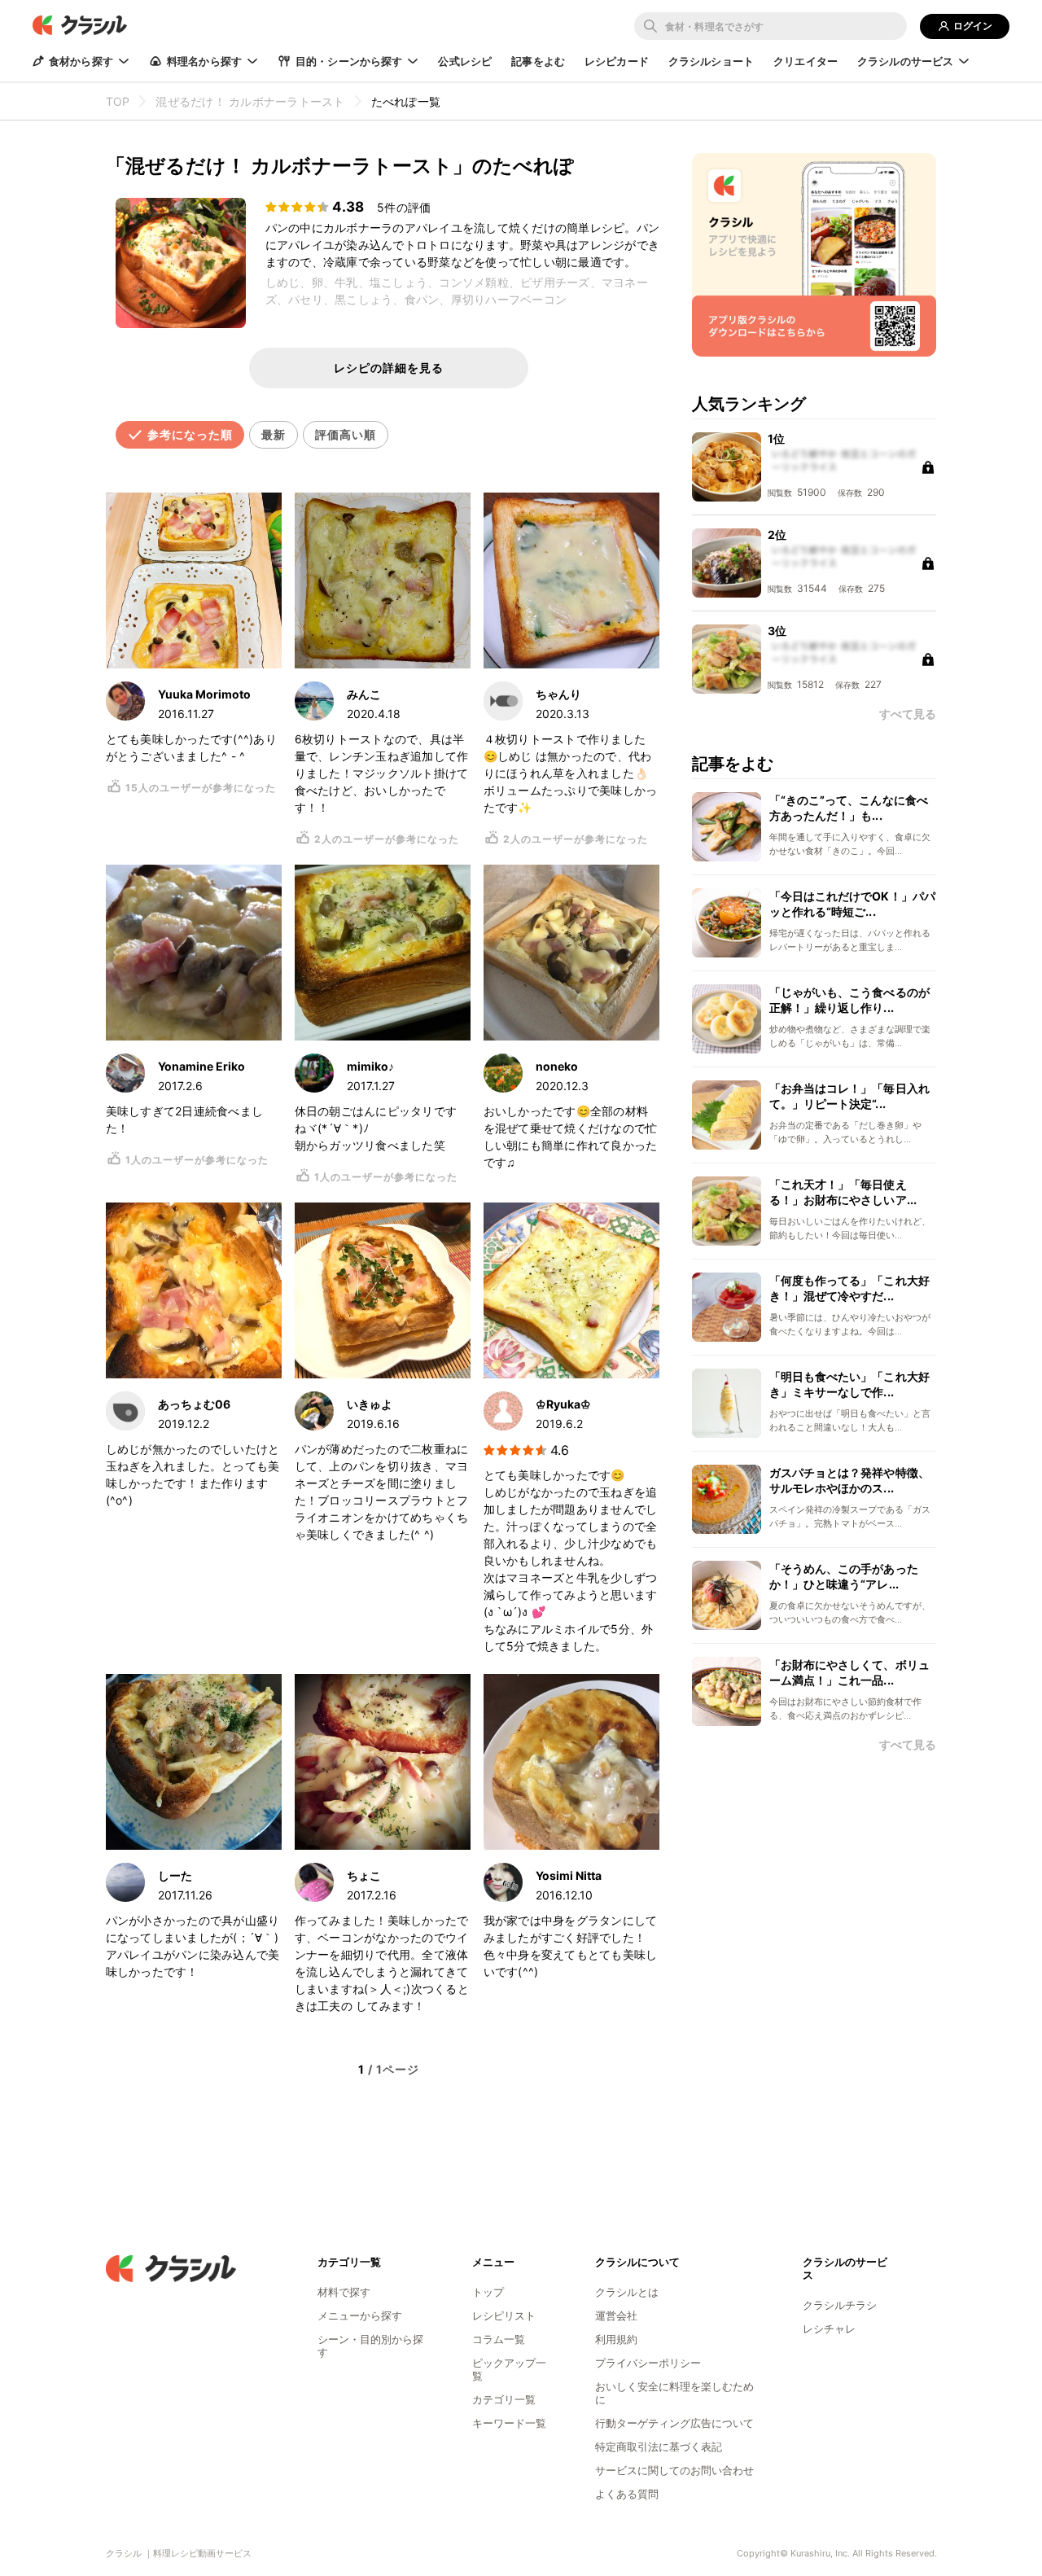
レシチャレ (829, 2328)
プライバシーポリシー (648, 2363)
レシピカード (617, 61)
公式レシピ (465, 61)
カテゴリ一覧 (504, 2399)
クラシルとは (627, 2292)
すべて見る (908, 1745)
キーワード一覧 (509, 2423)
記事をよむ (538, 61)
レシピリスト (504, 2315)
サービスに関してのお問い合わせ (674, 2470)
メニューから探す (360, 2315)
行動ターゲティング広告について (674, 2423)
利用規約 (616, 2339)
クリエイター (806, 61)
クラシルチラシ (840, 2305)
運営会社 (616, 2315)
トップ (488, 2292)
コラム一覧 (499, 2339)
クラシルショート (711, 61)
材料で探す (344, 2292)
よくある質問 (627, 2494)
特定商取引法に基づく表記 (659, 2447)
